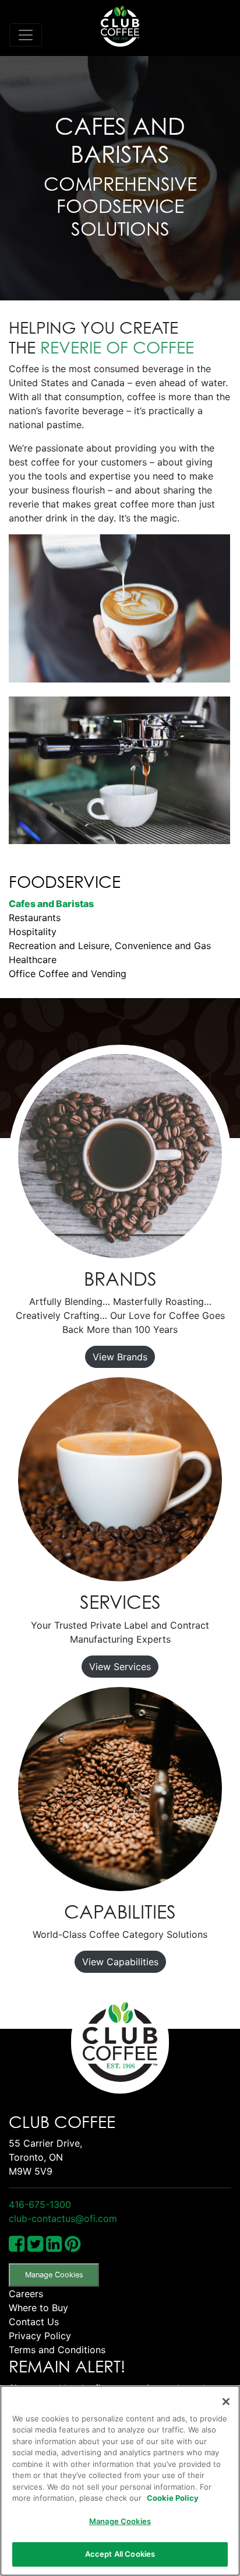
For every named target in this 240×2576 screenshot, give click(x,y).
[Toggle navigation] (26, 35)
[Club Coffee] (120, 26)
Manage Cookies (54, 2275)
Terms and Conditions (57, 2350)
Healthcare (33, 960)
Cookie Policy (173, 2498)
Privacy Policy (40, 2336)
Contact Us (34, 2322)
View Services (120, 1667)
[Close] (226, 2402)
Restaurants (35, 918)
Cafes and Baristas (51, 904)
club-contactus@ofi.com (63, 2218)
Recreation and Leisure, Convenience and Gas (110, 946)
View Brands (120, 1357)
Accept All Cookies (120, 2554)
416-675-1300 (40, 2204)
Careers (26, 2294)
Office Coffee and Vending (68, 974)
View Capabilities (120, 1962)
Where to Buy (38, 2308)
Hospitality (33, 932)
